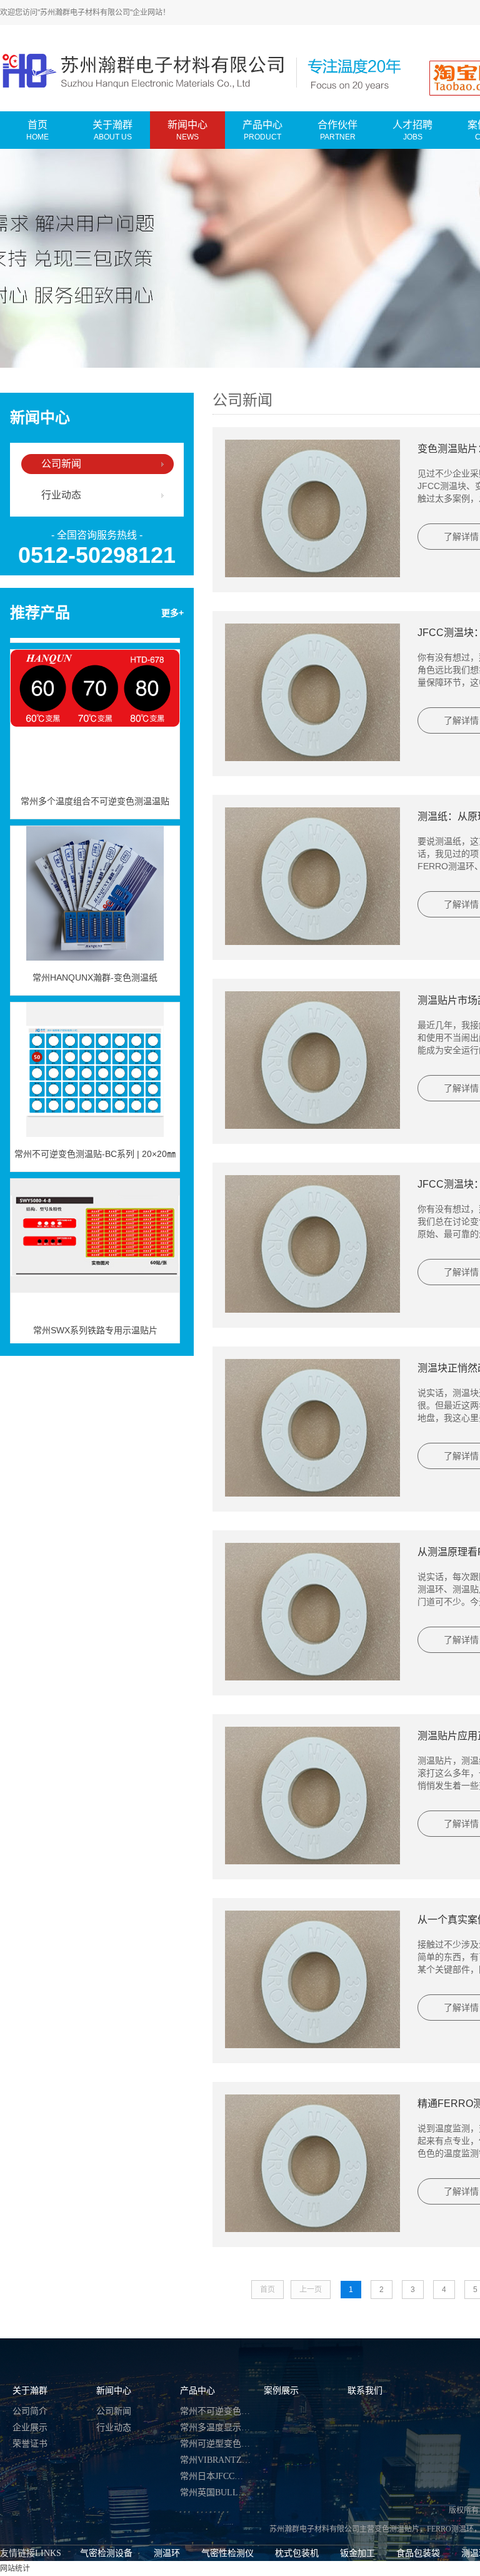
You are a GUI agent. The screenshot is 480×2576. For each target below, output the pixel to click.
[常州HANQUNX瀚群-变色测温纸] (95, 875)
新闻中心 (114, 2391)
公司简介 (30, 2411)
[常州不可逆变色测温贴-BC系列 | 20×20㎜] (95, 1051)
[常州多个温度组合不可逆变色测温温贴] (95, 699)
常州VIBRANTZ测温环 (216, 2460)
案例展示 (281, 2391)
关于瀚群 (30, 2391)
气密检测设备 (106, 2553)
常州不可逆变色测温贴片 (216, 2411)
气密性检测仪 (227, 2553)
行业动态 (61, 495)
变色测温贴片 (397, 2529)
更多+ (172, 613)
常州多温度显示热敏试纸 (216, 2427)
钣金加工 (357, 2553)
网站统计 (15, 2568)
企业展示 (30, 2427)
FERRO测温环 (450, 2529)
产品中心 (197, 2391)
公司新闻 (61, 464)
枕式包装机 (297, 2553)
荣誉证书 (30, 2444)
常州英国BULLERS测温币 (216, 2493)
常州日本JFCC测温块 (216, 2476)
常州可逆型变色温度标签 (216, 2444)
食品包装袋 (418, 2553)
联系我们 (365, 2391)
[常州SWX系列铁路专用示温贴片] (95, 1228)
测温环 (167, 2553)
